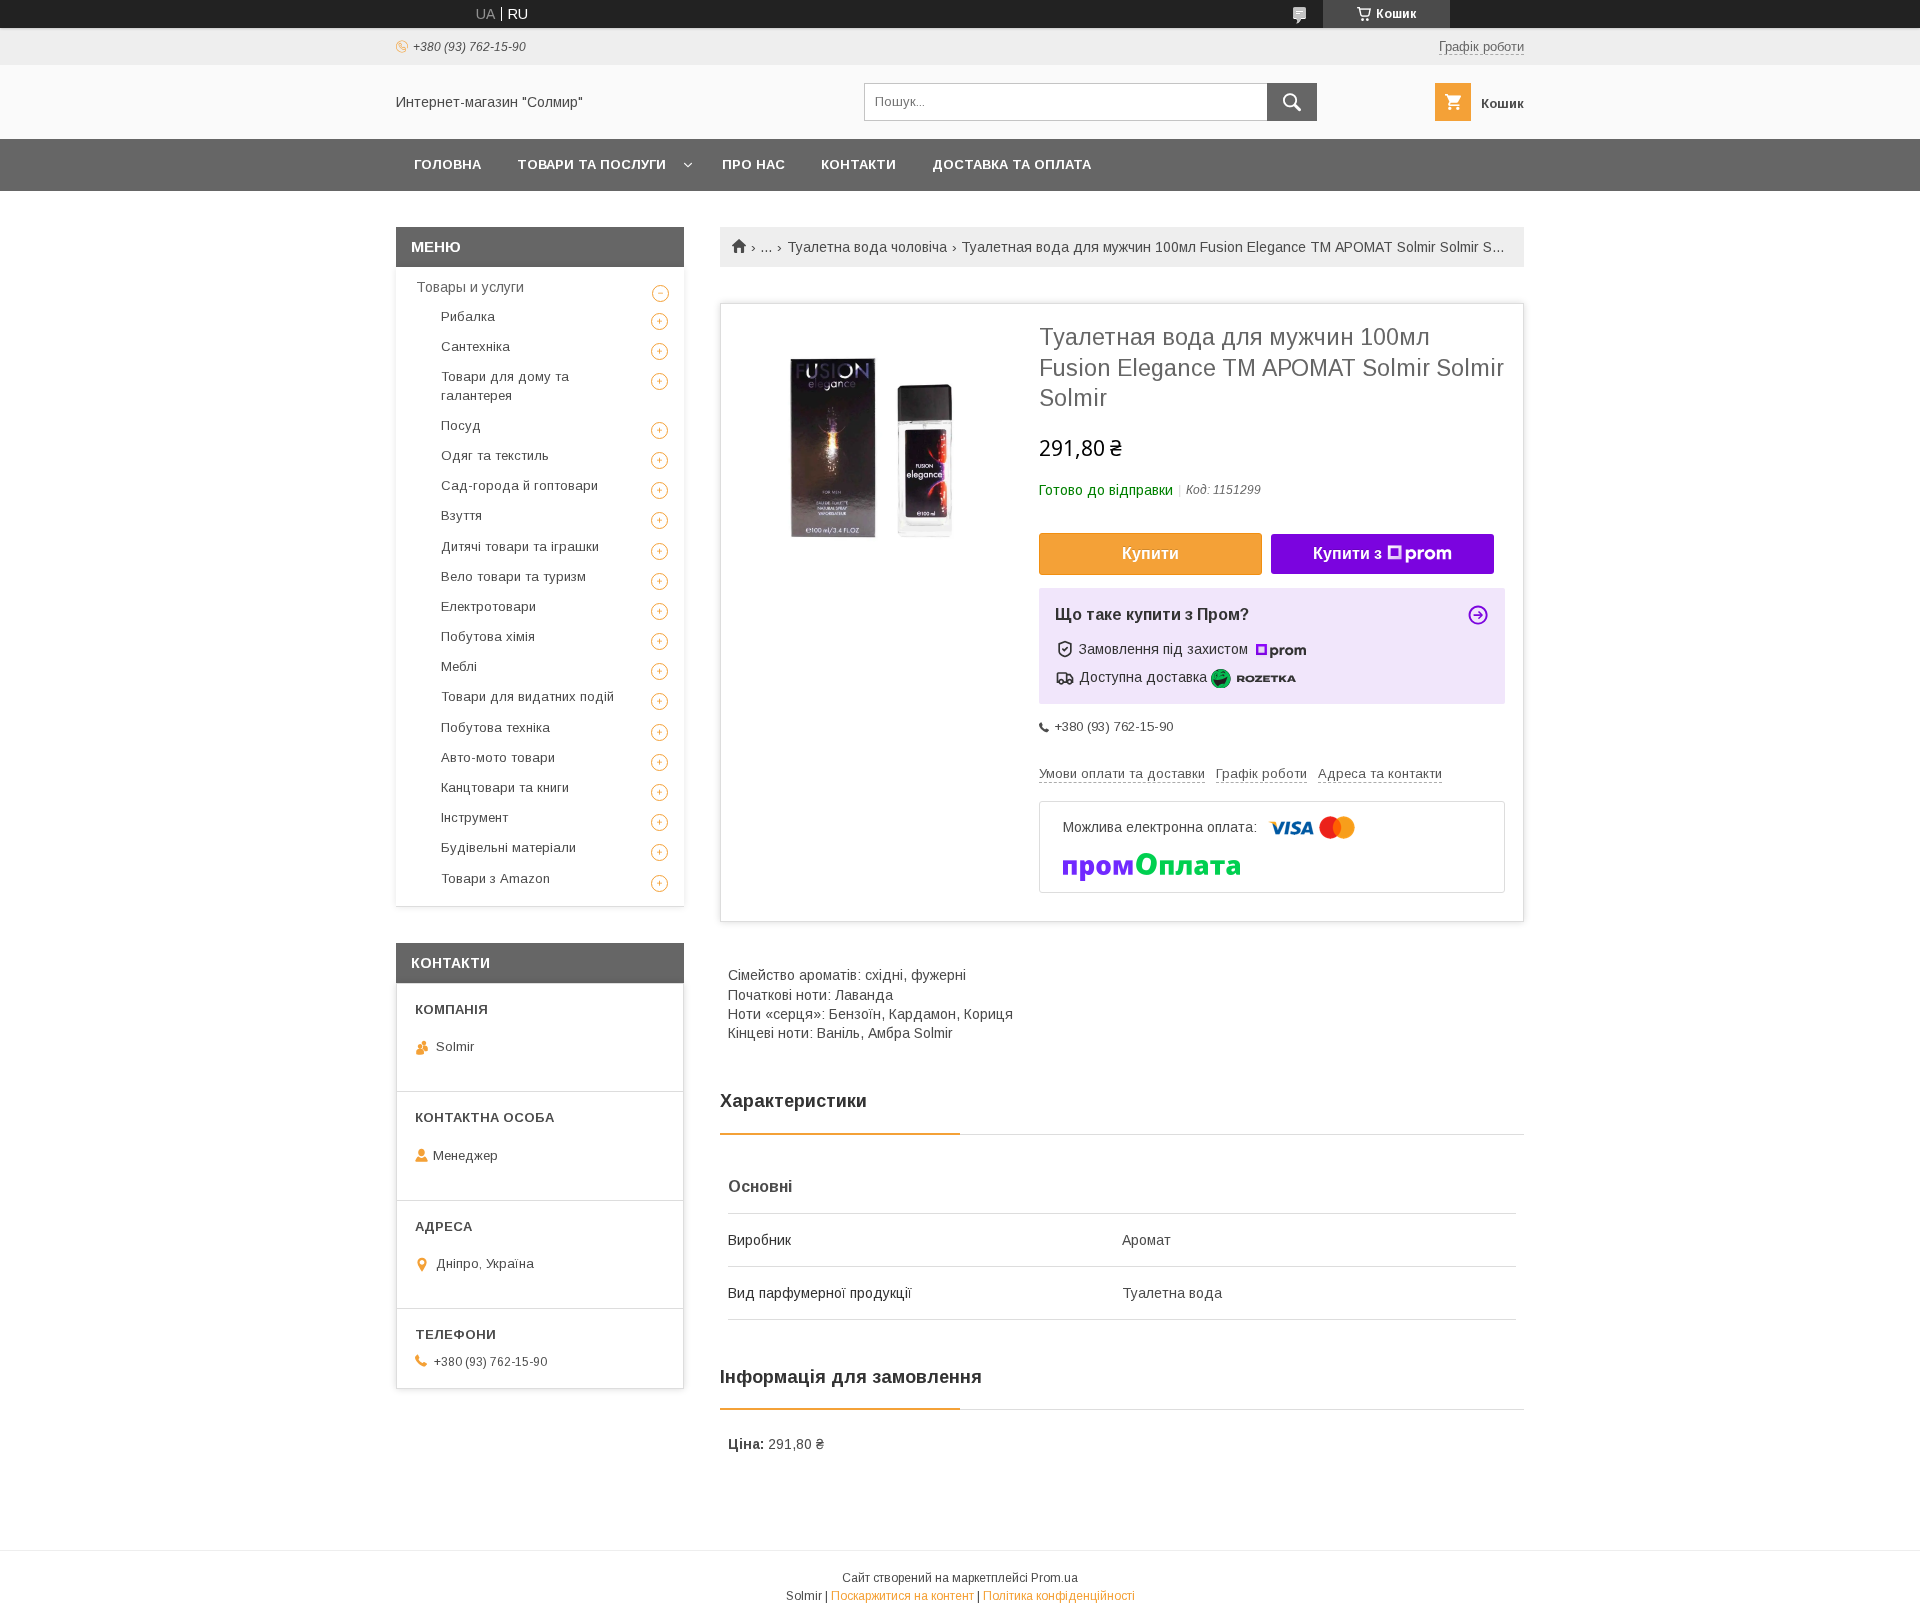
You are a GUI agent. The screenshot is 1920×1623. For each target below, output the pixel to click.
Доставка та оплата (1011, 164)
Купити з (1347, 553)
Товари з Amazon (495, 878)
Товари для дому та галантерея (505, 385)
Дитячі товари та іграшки (520, 546)
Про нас (753, 164)
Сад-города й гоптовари (519, 485)
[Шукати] (1292, 102)
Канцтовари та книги (505, 787)
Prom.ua (1054, 1578)
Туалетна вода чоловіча (867, 247)
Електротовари (488, 606)
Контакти (858, 164)
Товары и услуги (470, 287)
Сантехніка (475, 346)
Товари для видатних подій (527, 696)
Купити (1150, 553)
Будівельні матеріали (508, 847)
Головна (447, 164)
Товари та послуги (591, 164)
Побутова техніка (495, 727)
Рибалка (468, 316)
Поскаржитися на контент (902, 1596)
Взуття (461, 515)
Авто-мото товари (498, 757)
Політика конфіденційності (1059, 1596)
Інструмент (474, 817)
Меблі (459, 666)
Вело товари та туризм (513, 576)
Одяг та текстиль (495, 455)
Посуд (461, 425)
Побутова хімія (488, 636)
